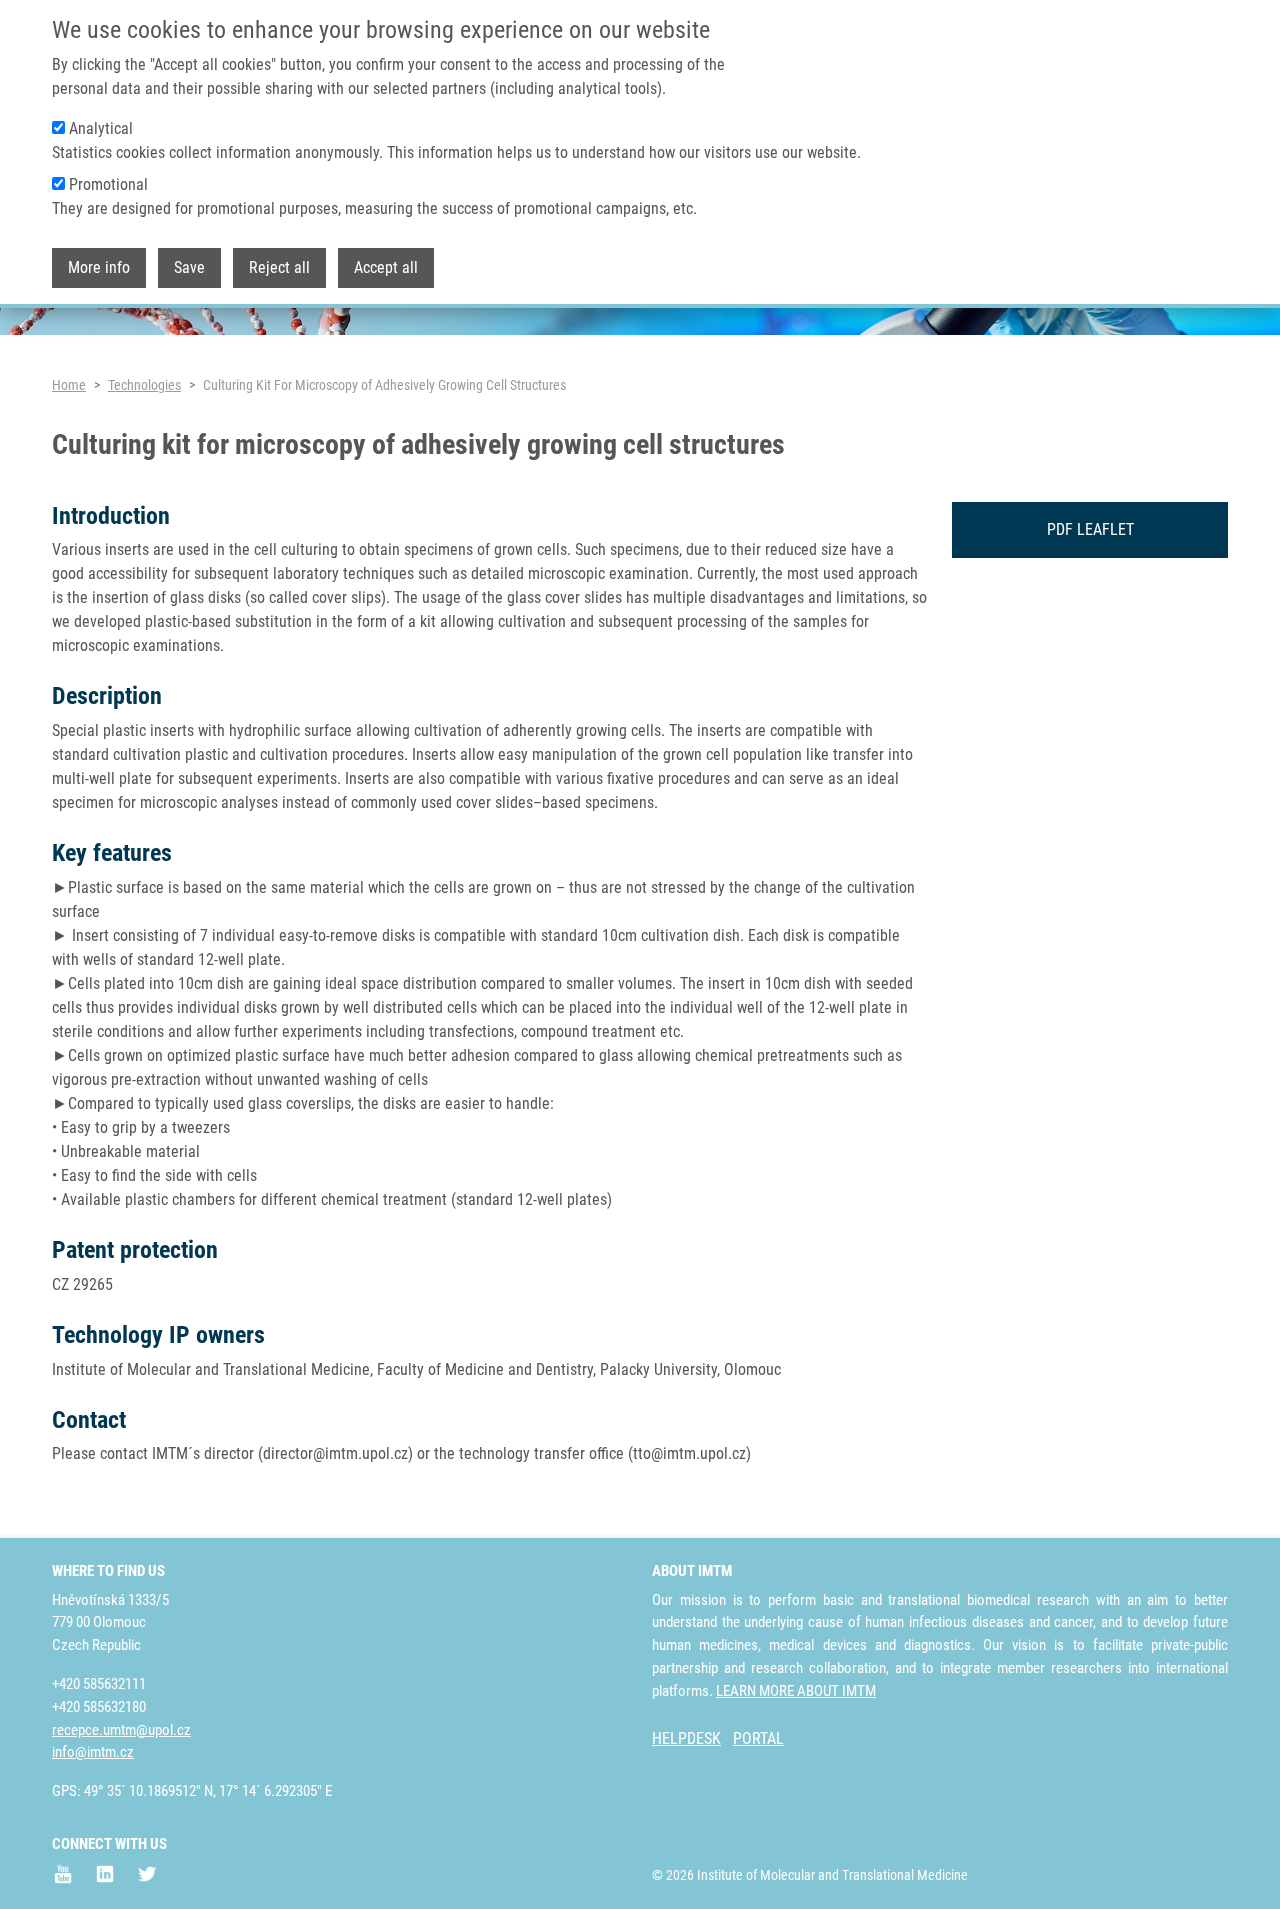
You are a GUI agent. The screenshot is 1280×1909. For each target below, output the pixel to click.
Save (189, 268)
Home (69, 385)
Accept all (386, 268)
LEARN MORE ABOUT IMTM (796, 1691)
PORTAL (758, 1738)
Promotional (108, 184)
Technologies (144, 385)
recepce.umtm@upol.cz (121, 1730)
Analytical (101, 128)
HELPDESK (686, 1738)
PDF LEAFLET (1090, 529)
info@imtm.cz (93, 1752)
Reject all (279, 268)
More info (99, 268)
